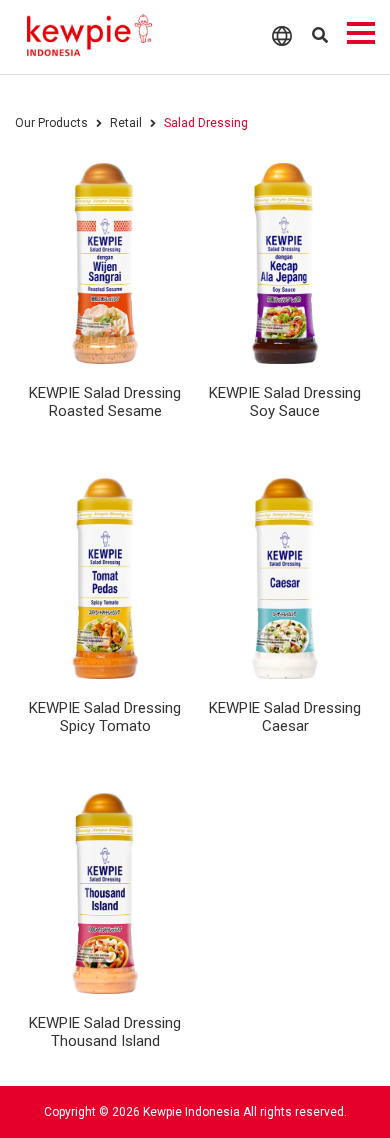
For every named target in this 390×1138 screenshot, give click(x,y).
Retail (126, 123)
